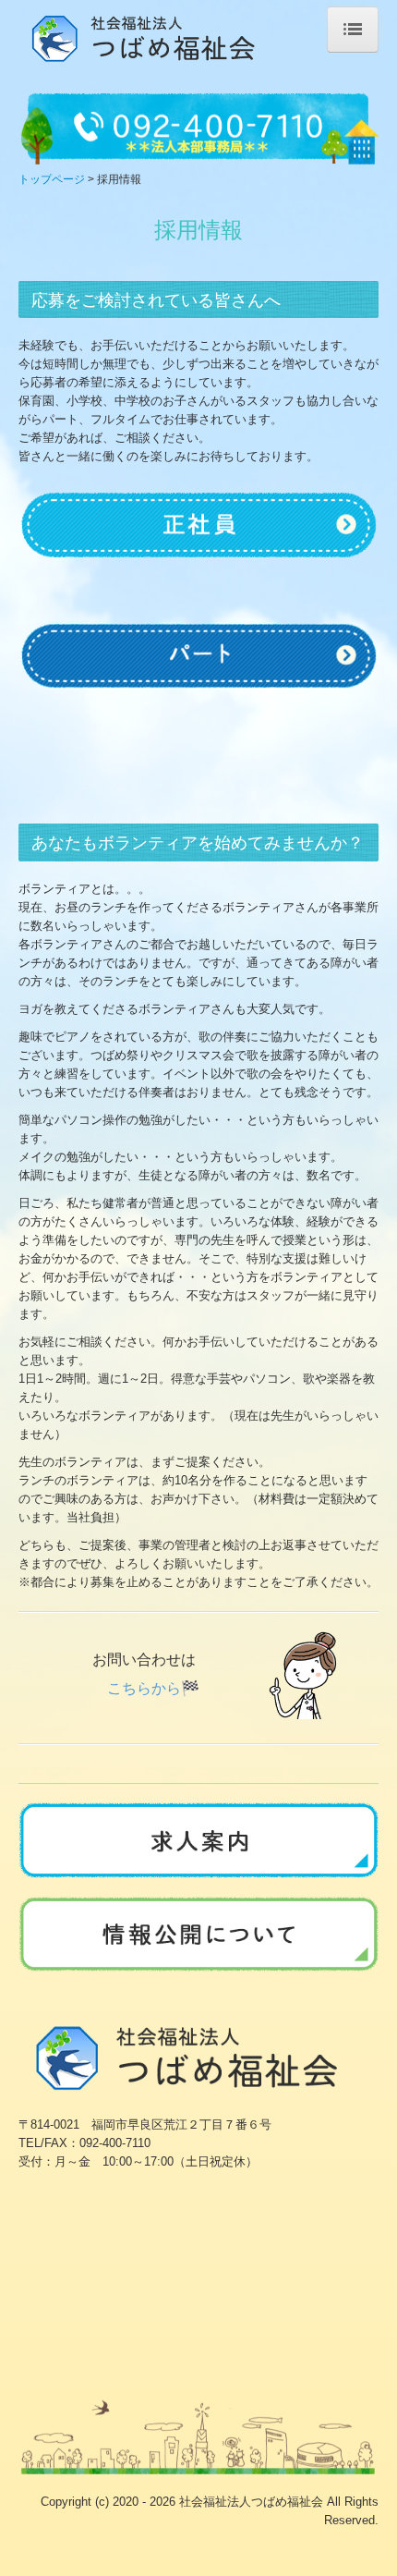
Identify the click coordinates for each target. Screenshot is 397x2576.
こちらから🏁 (153, 1688)
